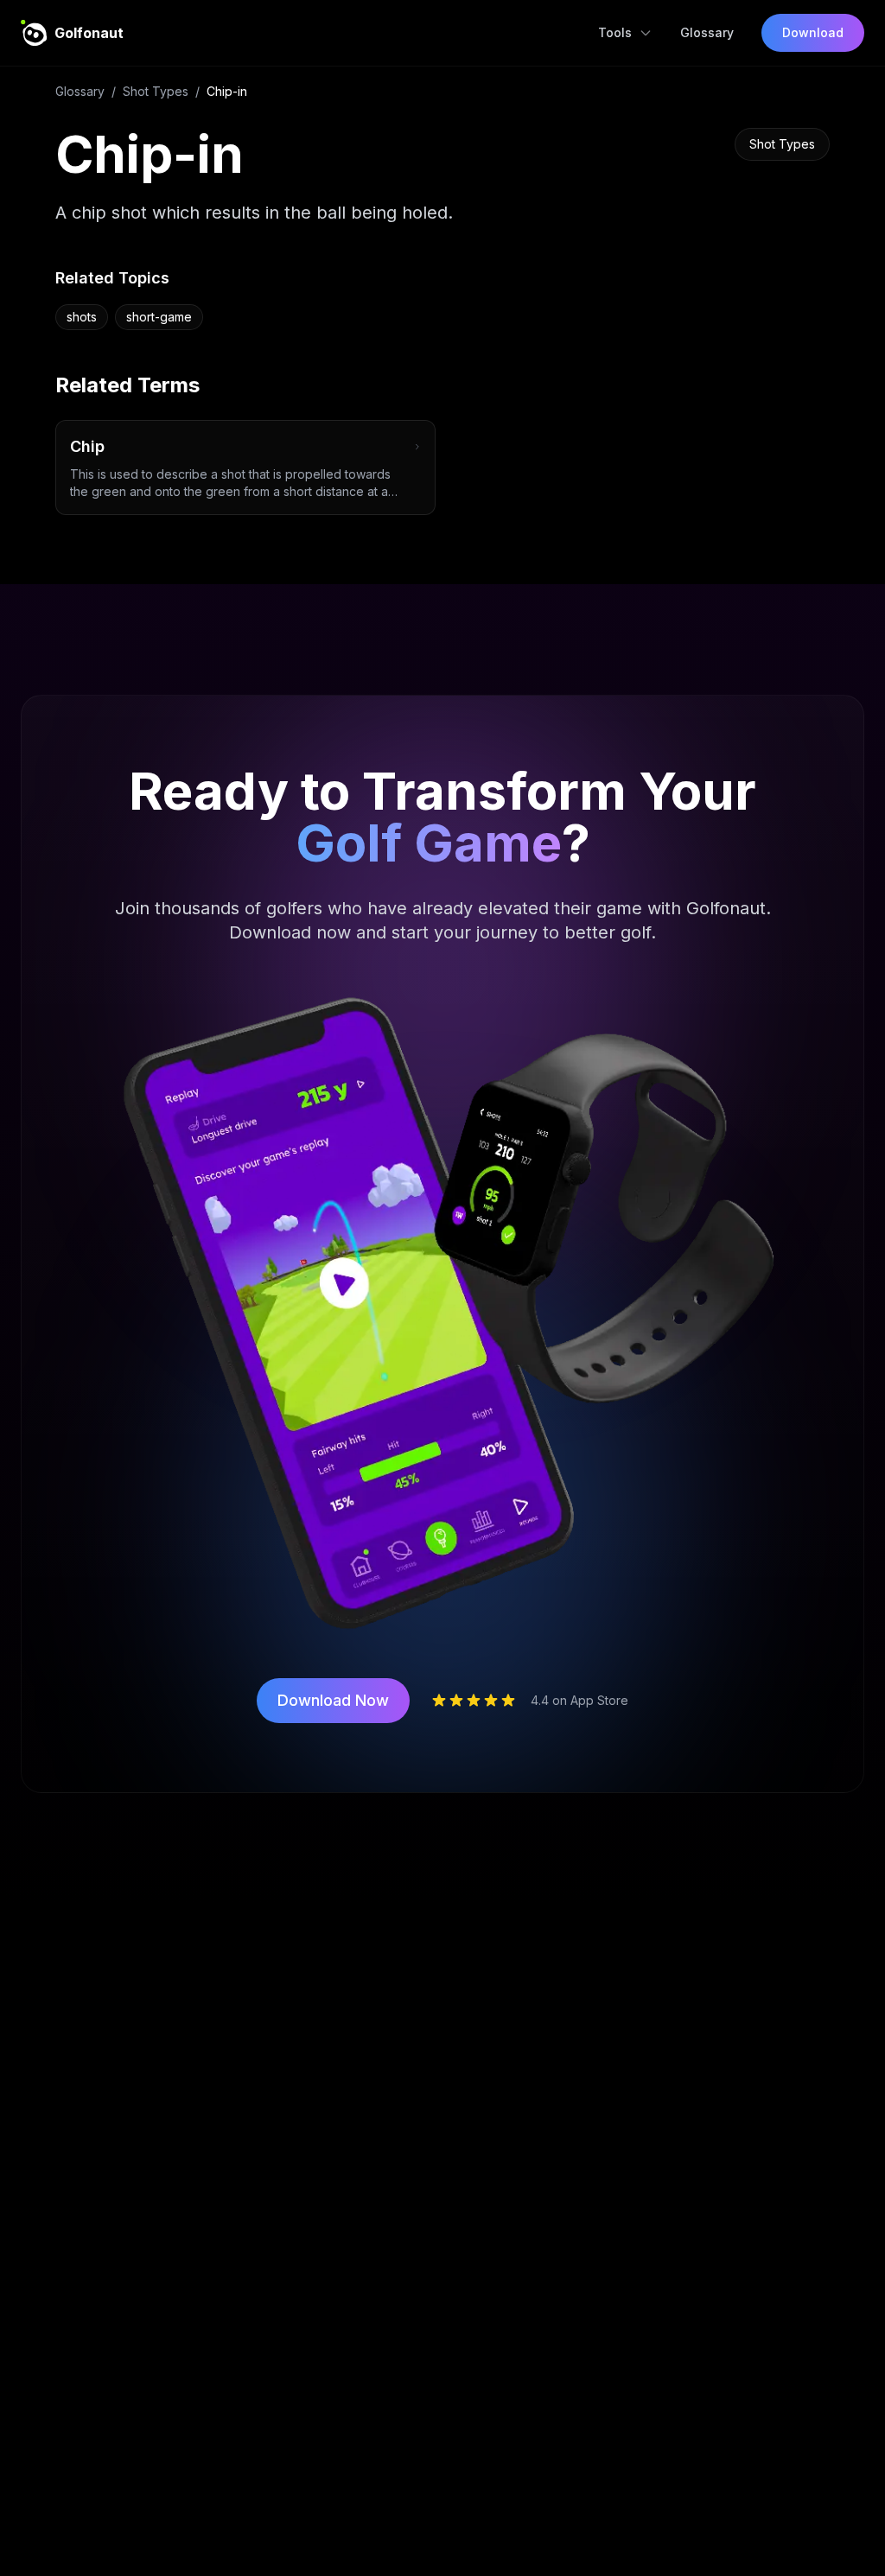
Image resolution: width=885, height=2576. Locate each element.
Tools (615, 32)
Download (813, 32)
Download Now (333, 1700)
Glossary (707, 32)
